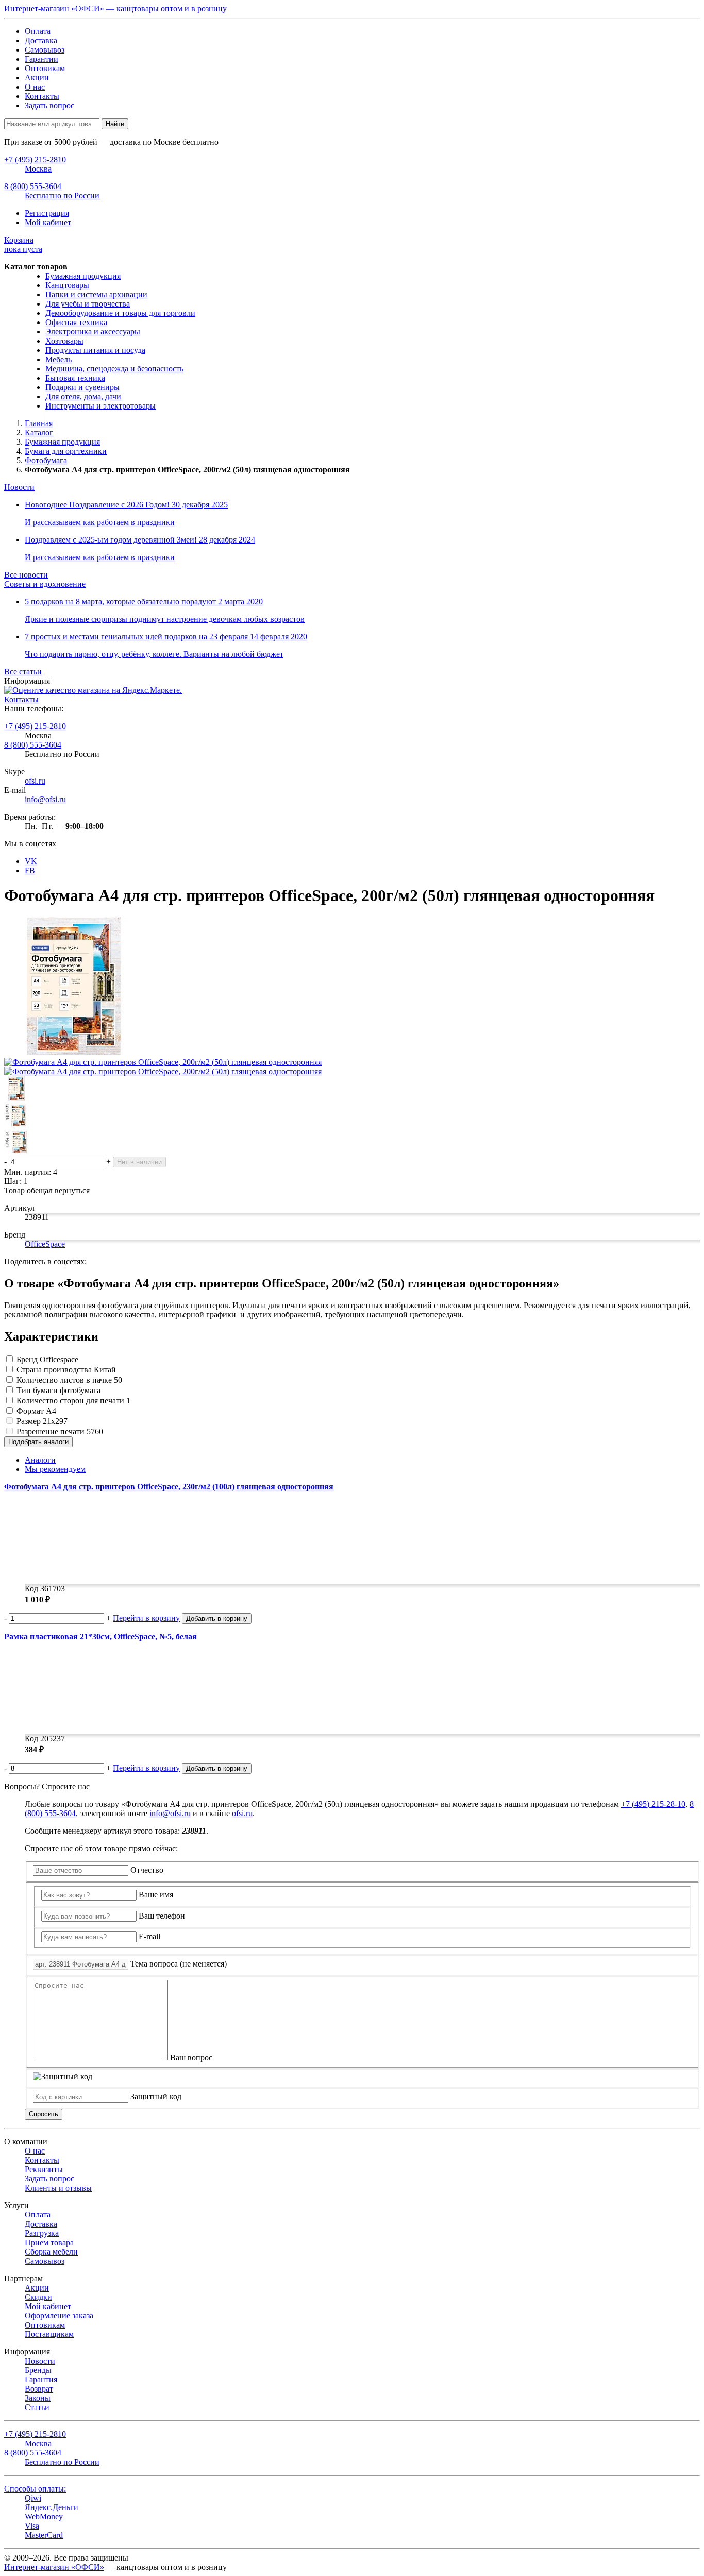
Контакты (42, 96)
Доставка (41, 40)
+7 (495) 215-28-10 (653, 1804)
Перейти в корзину (146, 1618)
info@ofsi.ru (45, 799)
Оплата (38, 31)
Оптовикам (45, 68)
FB (30, 870)
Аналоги (40, 1460)
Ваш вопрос (191, 2057)
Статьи (37, 2407)
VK (31, 861)
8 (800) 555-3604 (33, 745)
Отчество (147, 1870)
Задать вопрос (49, 105)
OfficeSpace (45, 1244)
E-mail (149, 1936)
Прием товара (49, 2242)
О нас (35, 87)
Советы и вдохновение (45, 584)
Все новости (26, 575)
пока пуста (23, 244)
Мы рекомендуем (55, 1469)
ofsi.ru (35, 781)
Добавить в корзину (217, 1619)
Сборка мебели (51, 2252)
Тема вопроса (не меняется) (179, 1964)
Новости (19, 487)
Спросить (44, 2114)
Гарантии (41, 59)
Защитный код (156, 2097)
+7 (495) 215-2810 (35, 726)
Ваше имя (156, 1895)
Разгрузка (42, 2233)
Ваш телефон (162, 1916)
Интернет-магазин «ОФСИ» (54, 2567)
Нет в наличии (139, 1162)
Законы (38, 2398)
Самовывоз (45, 50)
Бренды (38, 2370)
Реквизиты (44, 2169)
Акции (37, 78)
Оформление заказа (59, 2316)
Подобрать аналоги (38, 1442)
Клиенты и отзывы (58, 2188)
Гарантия (41, 2379)
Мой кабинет (48, 222)
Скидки (38, 2297)
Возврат (39, 2389)
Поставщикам (49, 2334)
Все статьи (23, 672)
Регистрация (47, 213)
